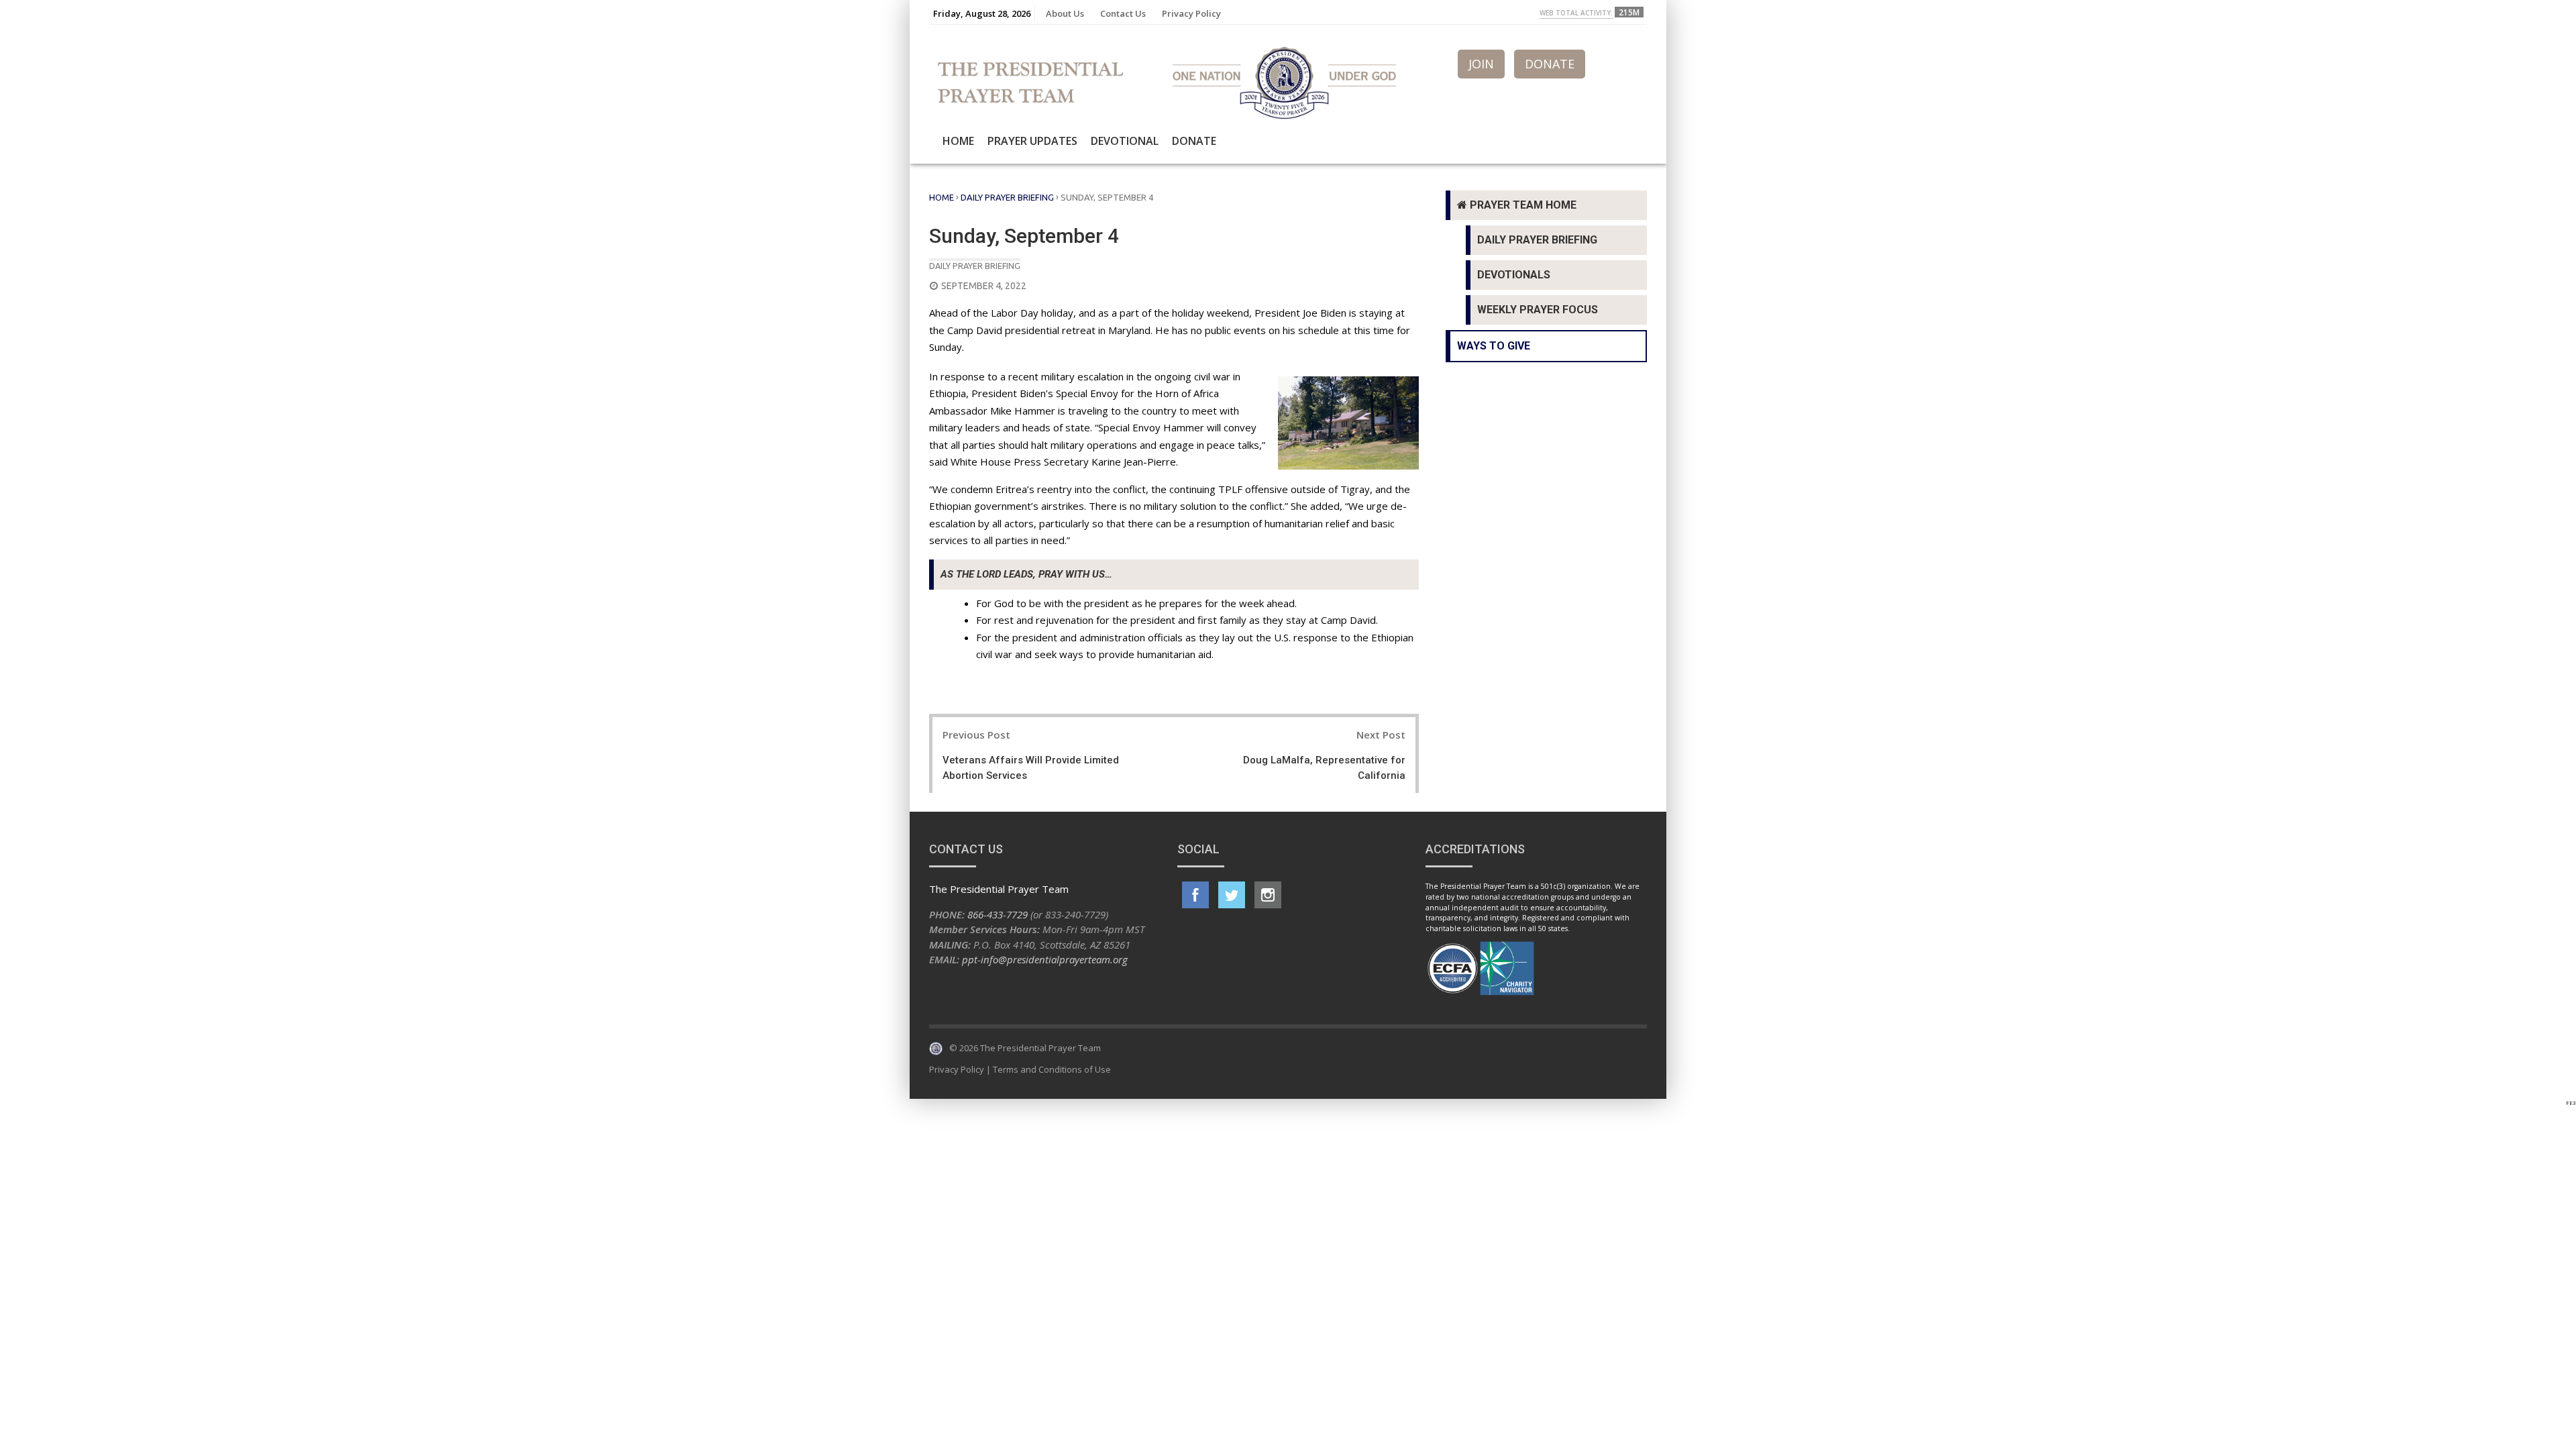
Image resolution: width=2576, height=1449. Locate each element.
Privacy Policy (1191, 13)
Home (958, 141)
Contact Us (1123, 13)
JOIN (1481, 64)
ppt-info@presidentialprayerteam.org (1045, 959)
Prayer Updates (1032, 141)
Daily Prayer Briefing (1007, 197)
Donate (1194, 141)
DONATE (1550, 64)
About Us (1065, 13)
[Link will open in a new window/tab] (1195, 895)
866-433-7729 (998, 914)
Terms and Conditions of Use (1052, 1069)
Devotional (1125, 141)
